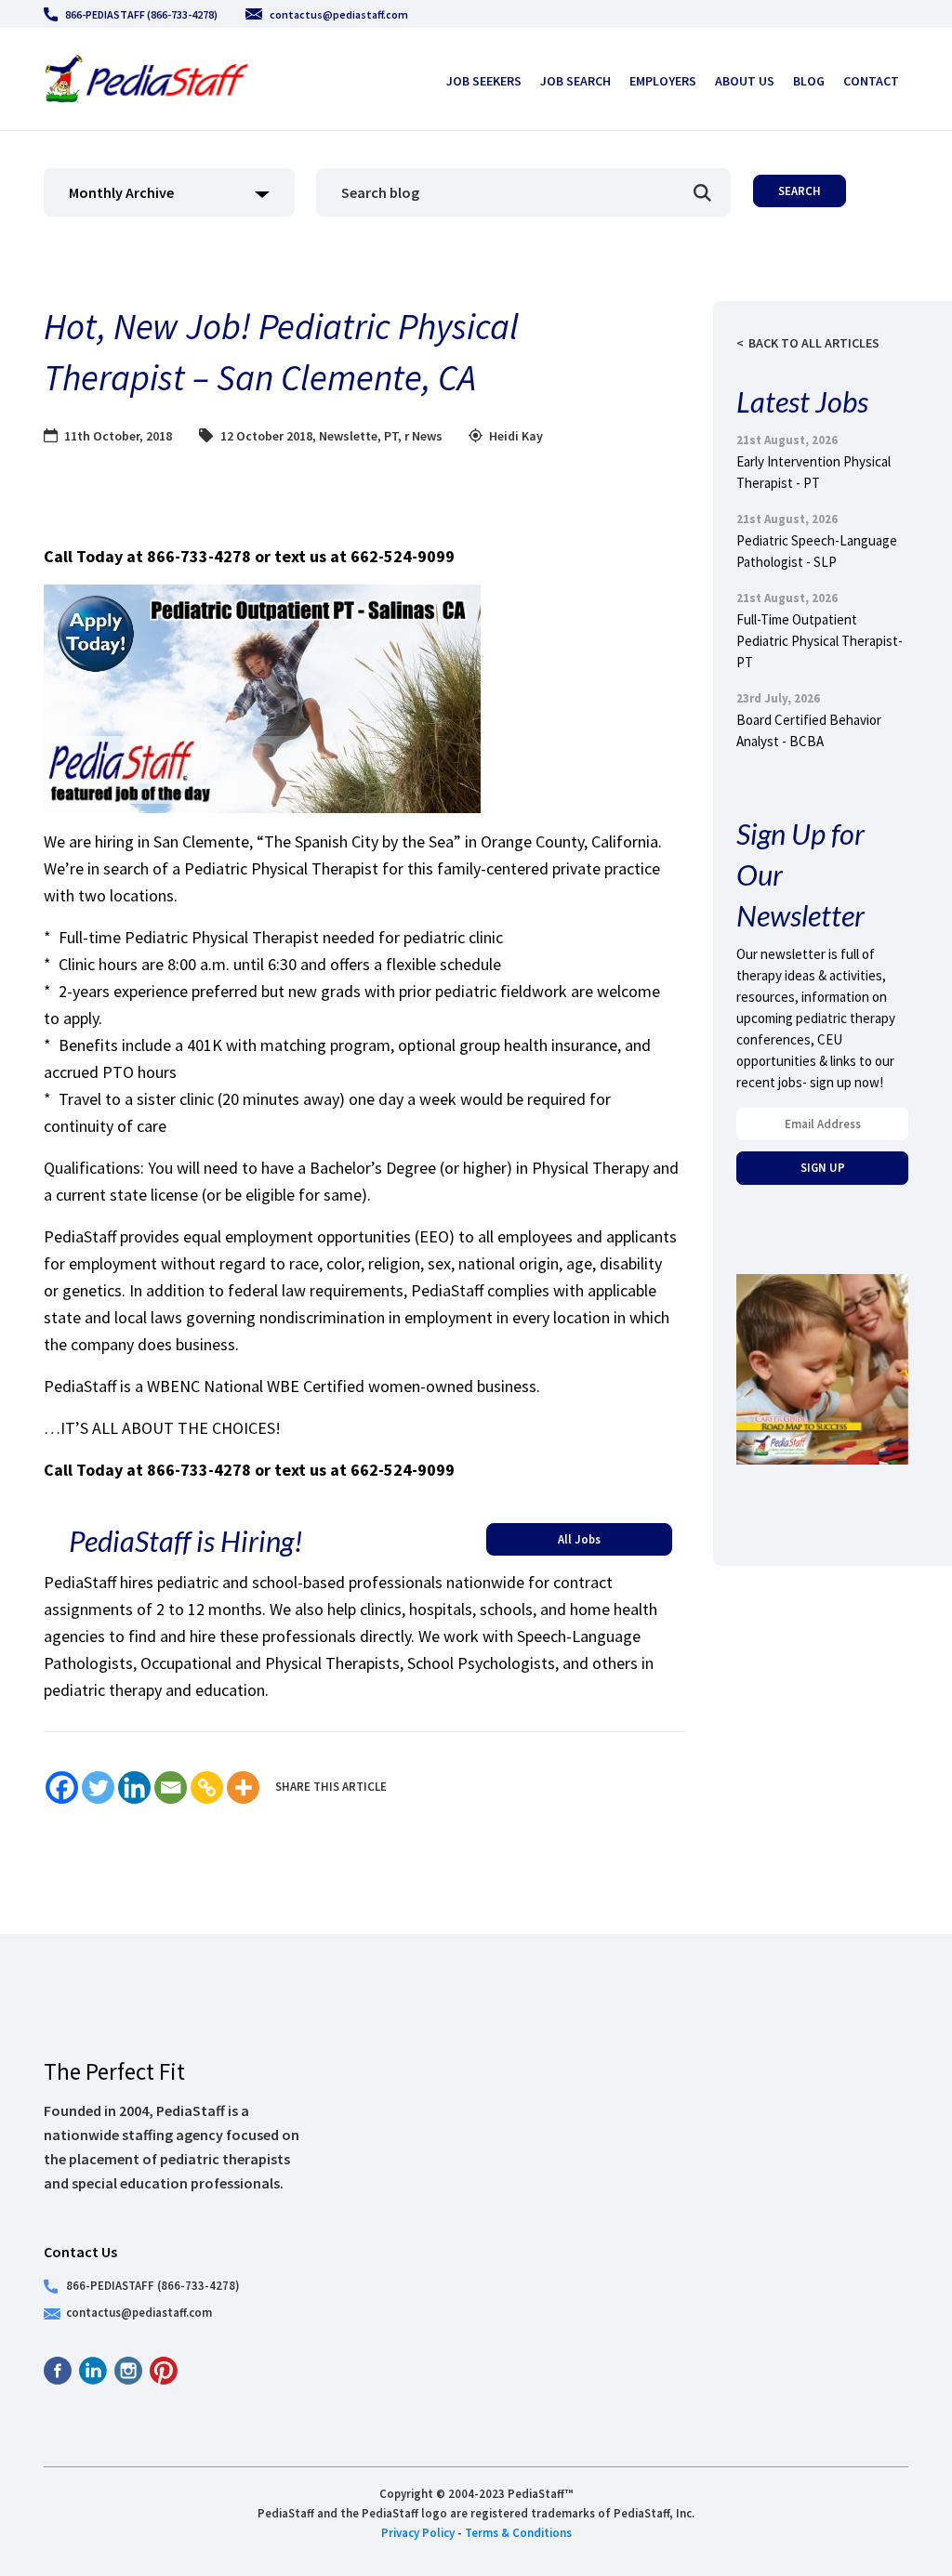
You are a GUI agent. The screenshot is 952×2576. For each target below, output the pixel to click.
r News (423, 436)
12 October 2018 (266, 436)
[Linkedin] (134, 1787)
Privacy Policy (418, 2532)
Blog (809, 81)
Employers (663, 81)
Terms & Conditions (518, 2532)
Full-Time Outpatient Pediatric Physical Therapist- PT (820, 641)
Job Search (575, 81)
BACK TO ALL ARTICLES (814, 343)
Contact (871, 81)
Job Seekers (484, 81)
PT (391, 436)
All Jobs (579, 1539)
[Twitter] (98, 1787)
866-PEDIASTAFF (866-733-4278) (141, 14)
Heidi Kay (516, 436)
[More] (243, 1787)
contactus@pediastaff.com (339, 14)
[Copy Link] (207, 1787)
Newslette (348, 436)
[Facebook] (62, 1787)
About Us (745, 81)
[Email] (171, 1787)
